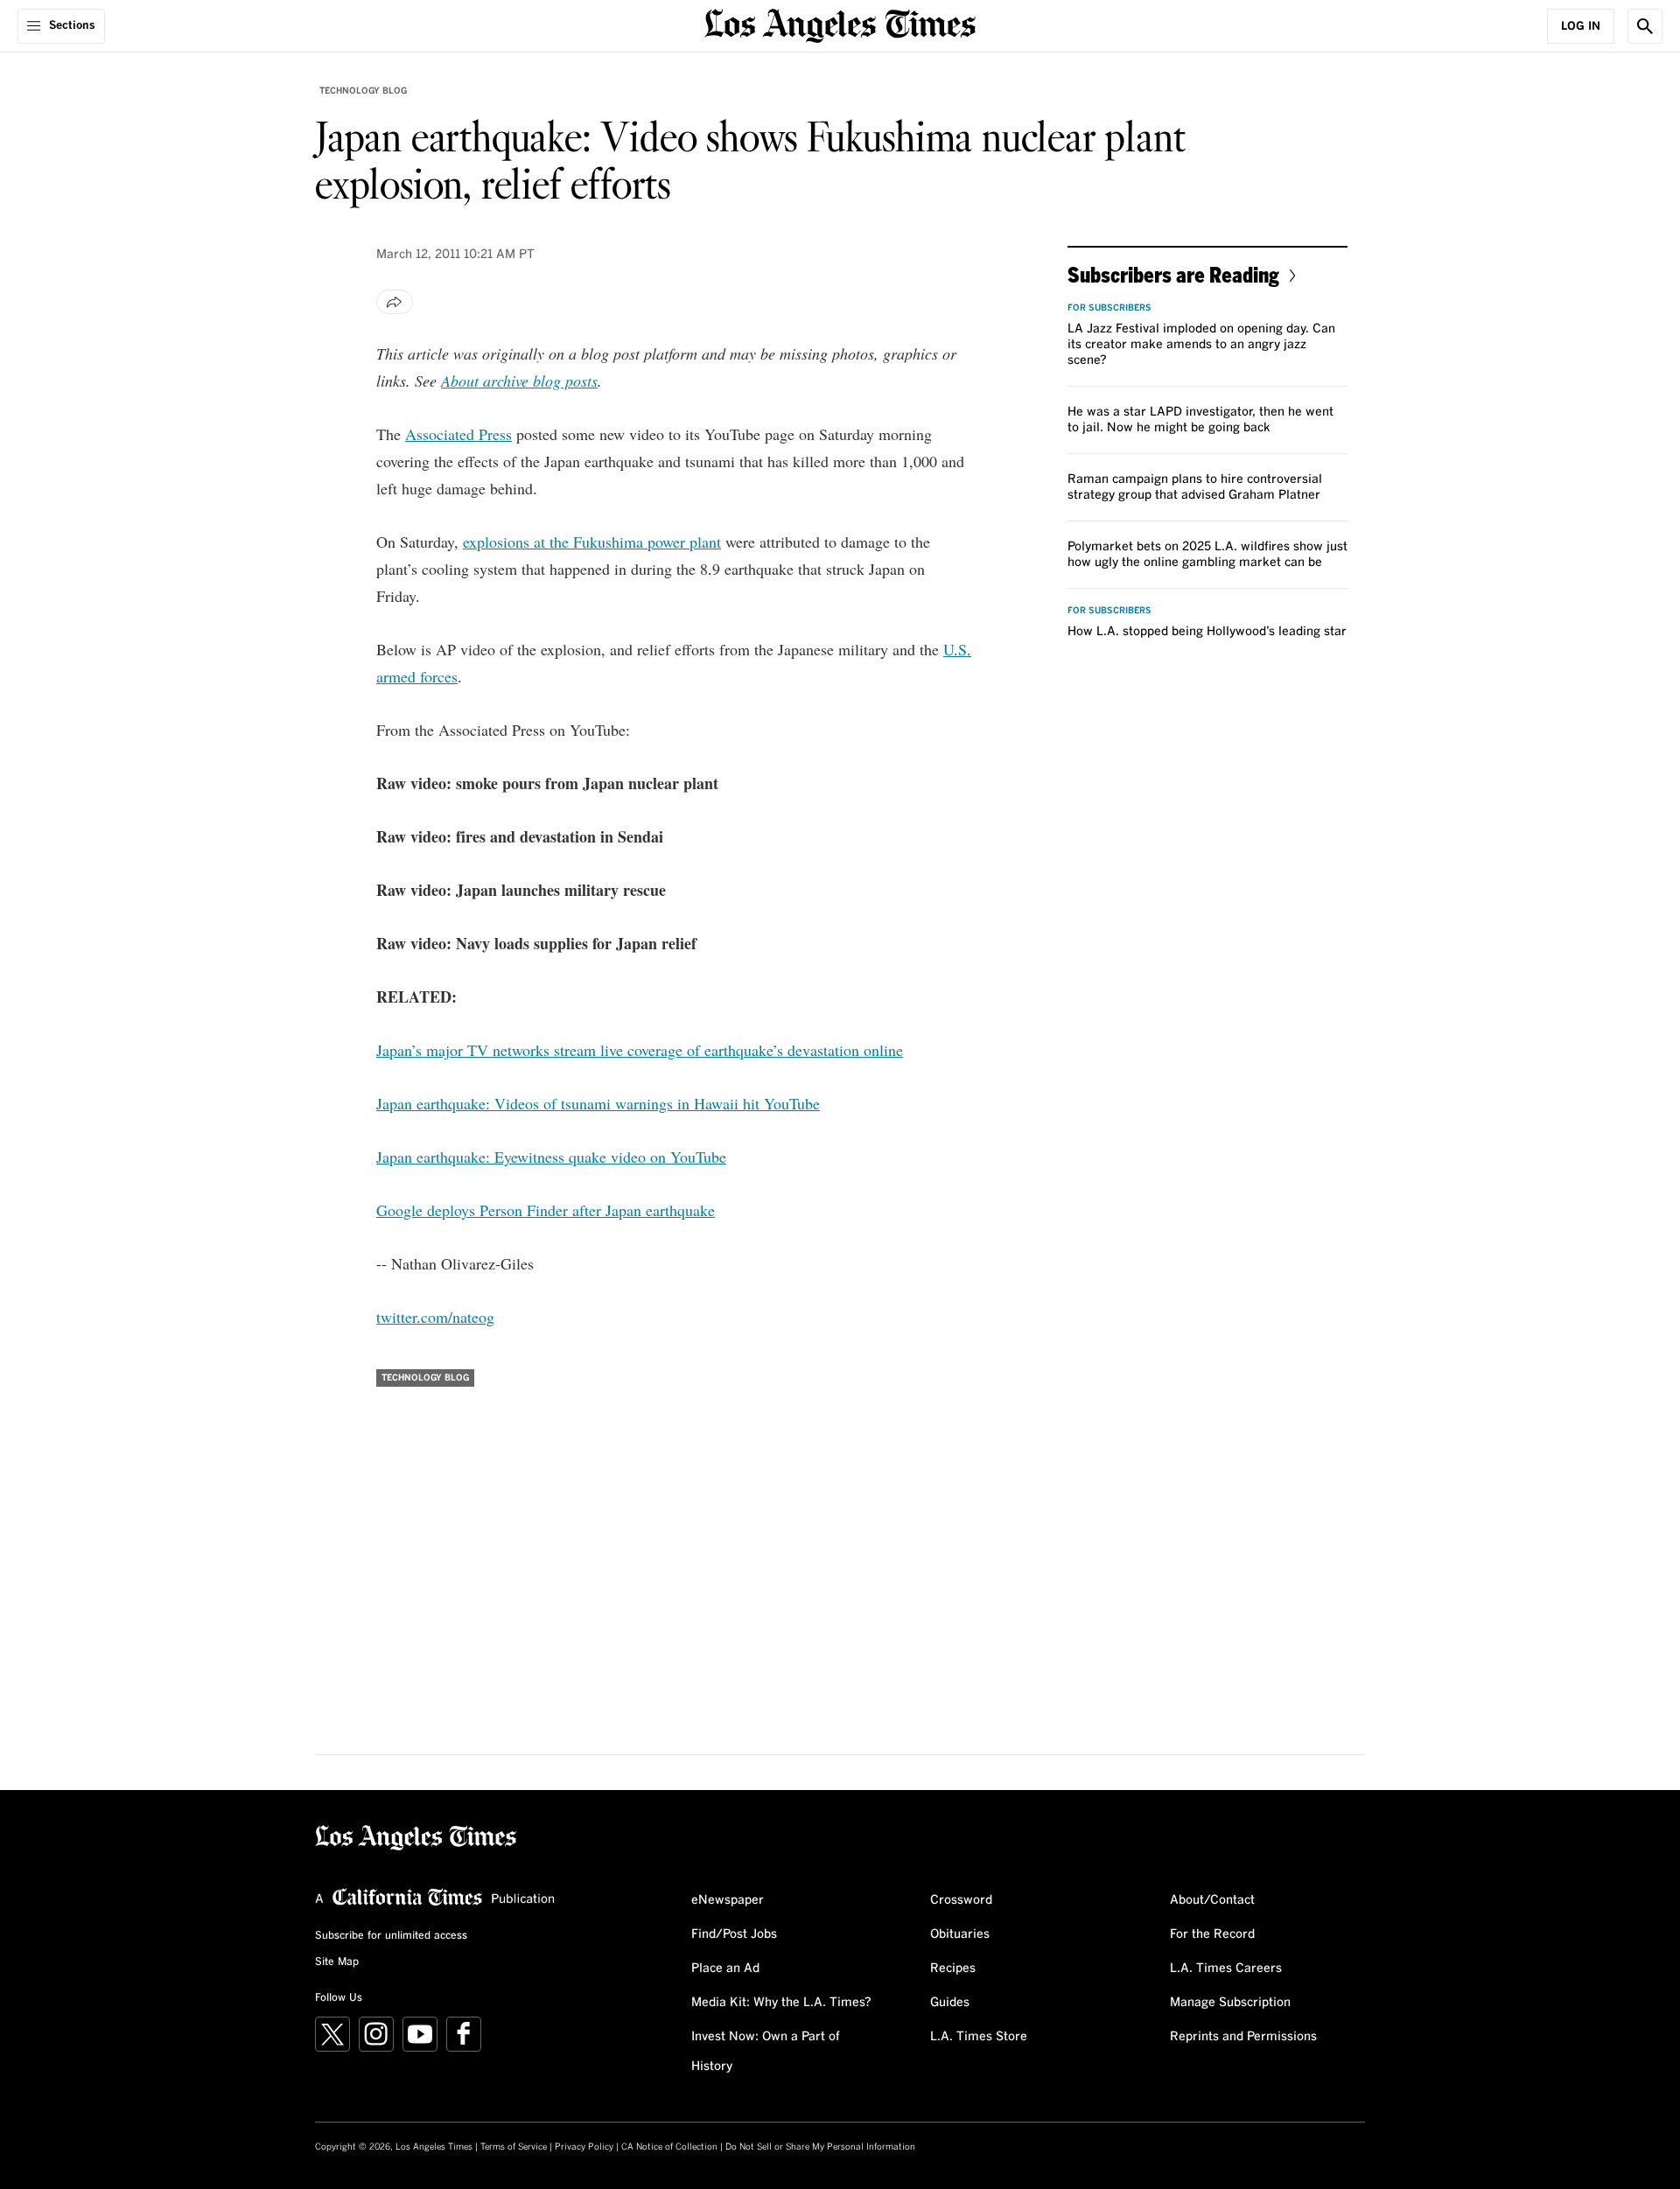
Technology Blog (363, 91)
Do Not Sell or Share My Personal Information (820, 2147)
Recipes (953, 1969)
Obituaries (960, 1934)
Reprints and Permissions (1243, 2037)
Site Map (337, 1962)
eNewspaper (728, 1900)
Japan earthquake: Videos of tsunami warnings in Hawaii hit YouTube (598, 1103)
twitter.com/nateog (435, 1317)
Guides (950, 2003)
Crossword (961, 1900)
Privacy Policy (584, 2147)
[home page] (840, 24)
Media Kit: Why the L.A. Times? (781, 2003)
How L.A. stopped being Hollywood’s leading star (1207, 632)
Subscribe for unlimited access (391, 1936)
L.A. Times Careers (1226, 1969)
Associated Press (458, 434)
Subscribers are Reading (1173, 274)
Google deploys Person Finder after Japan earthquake (546, 1210)
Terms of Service (514, 2147)
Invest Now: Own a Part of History (766, 2052)
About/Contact (1212, 1900)
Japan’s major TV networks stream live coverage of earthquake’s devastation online (640, 1050)
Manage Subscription (1230, 2003)
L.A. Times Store (979, 2037)
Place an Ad (725, 1969)
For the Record (1212, 1934)
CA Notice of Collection (669, 2147)
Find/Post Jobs (734, 1934)
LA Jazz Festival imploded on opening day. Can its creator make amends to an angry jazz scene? (1201, 345)
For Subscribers (1109, 308)
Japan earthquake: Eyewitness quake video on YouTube (551, 1157)
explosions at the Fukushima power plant (592, 542)
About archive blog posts (519, 381)
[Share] (395, 302)
